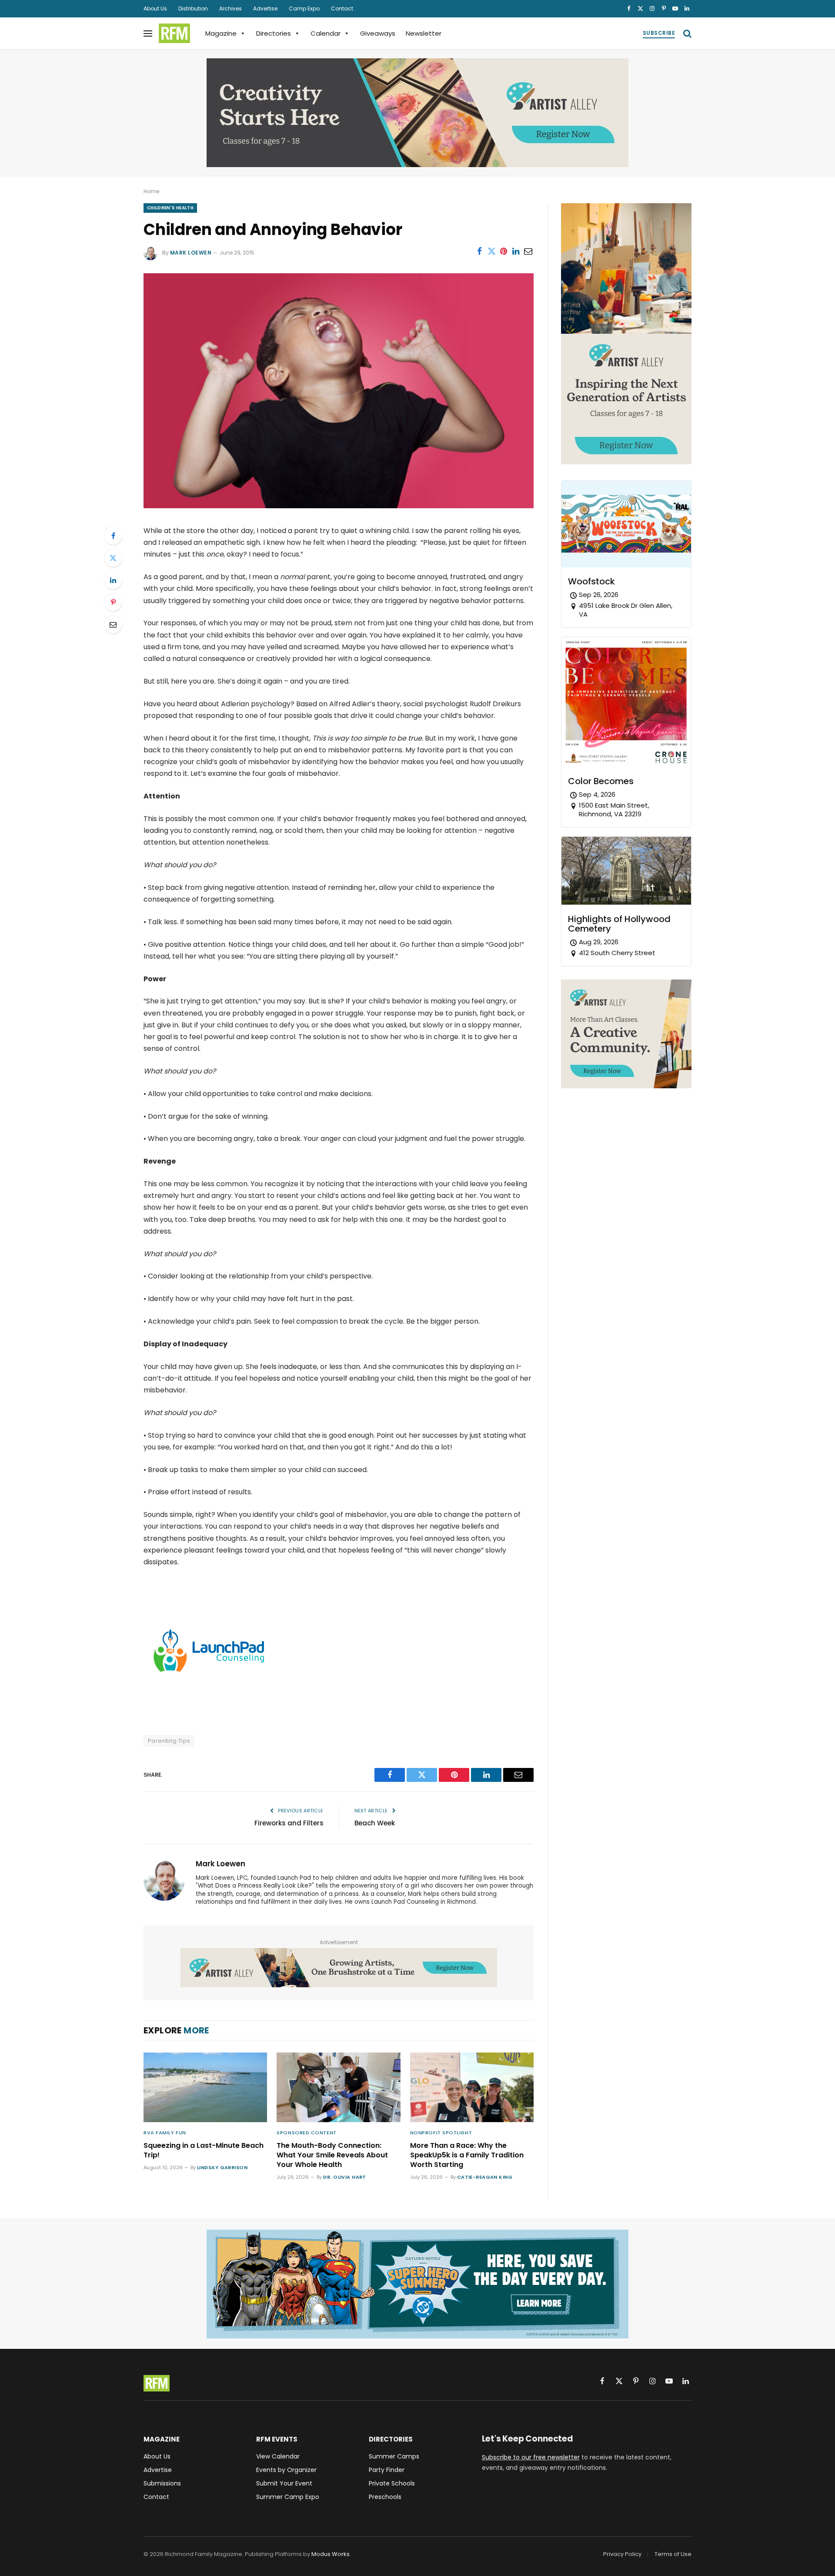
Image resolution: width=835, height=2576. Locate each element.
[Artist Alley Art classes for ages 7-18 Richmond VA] (417, 113)
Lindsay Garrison (222, 2167)
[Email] (113, 624)
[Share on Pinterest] (504, 251)
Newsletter (424, 33)
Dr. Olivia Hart (345, 2177)
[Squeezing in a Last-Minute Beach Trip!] (205, 2087)
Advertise (265, 8)
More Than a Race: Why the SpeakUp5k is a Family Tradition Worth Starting (467, 2155)
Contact (342, 8)
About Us (155, 8)
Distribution (193, 8)
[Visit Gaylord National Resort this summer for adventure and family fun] (417, 2284)
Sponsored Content (306, 2133)
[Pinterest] (113, 602)
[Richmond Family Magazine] (174, 34)
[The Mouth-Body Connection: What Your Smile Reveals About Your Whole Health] (338, 2087)
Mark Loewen (191, 253)
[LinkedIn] (113, 580)
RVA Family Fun (165, 2133)
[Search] (686, 33)
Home (151, 191)
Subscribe (659, 33)
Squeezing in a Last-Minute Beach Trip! (204, 2150)
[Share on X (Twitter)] (491, 251)
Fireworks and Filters (289, 1823)
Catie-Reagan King (485, 2177)
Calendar (326, 33)
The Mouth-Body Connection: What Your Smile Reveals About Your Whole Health (332, 2155)
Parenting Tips (169, 1741)
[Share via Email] (528, 251)
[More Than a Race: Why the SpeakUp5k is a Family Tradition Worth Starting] (472, 2087)
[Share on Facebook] (479, 251)
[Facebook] (113, 536)
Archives (230, 8)
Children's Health (170, 208)
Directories (274, 33)
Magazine (221, 33)
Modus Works (331, 2554)
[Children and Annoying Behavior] (339, 506)
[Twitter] (113, 558)
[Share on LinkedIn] (516, 251)
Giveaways (378, 33)
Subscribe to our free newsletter (531, 2457)
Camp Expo (304, 8)
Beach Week (375, 1823)
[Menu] (148, 33)
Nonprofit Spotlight (441, 2133)
